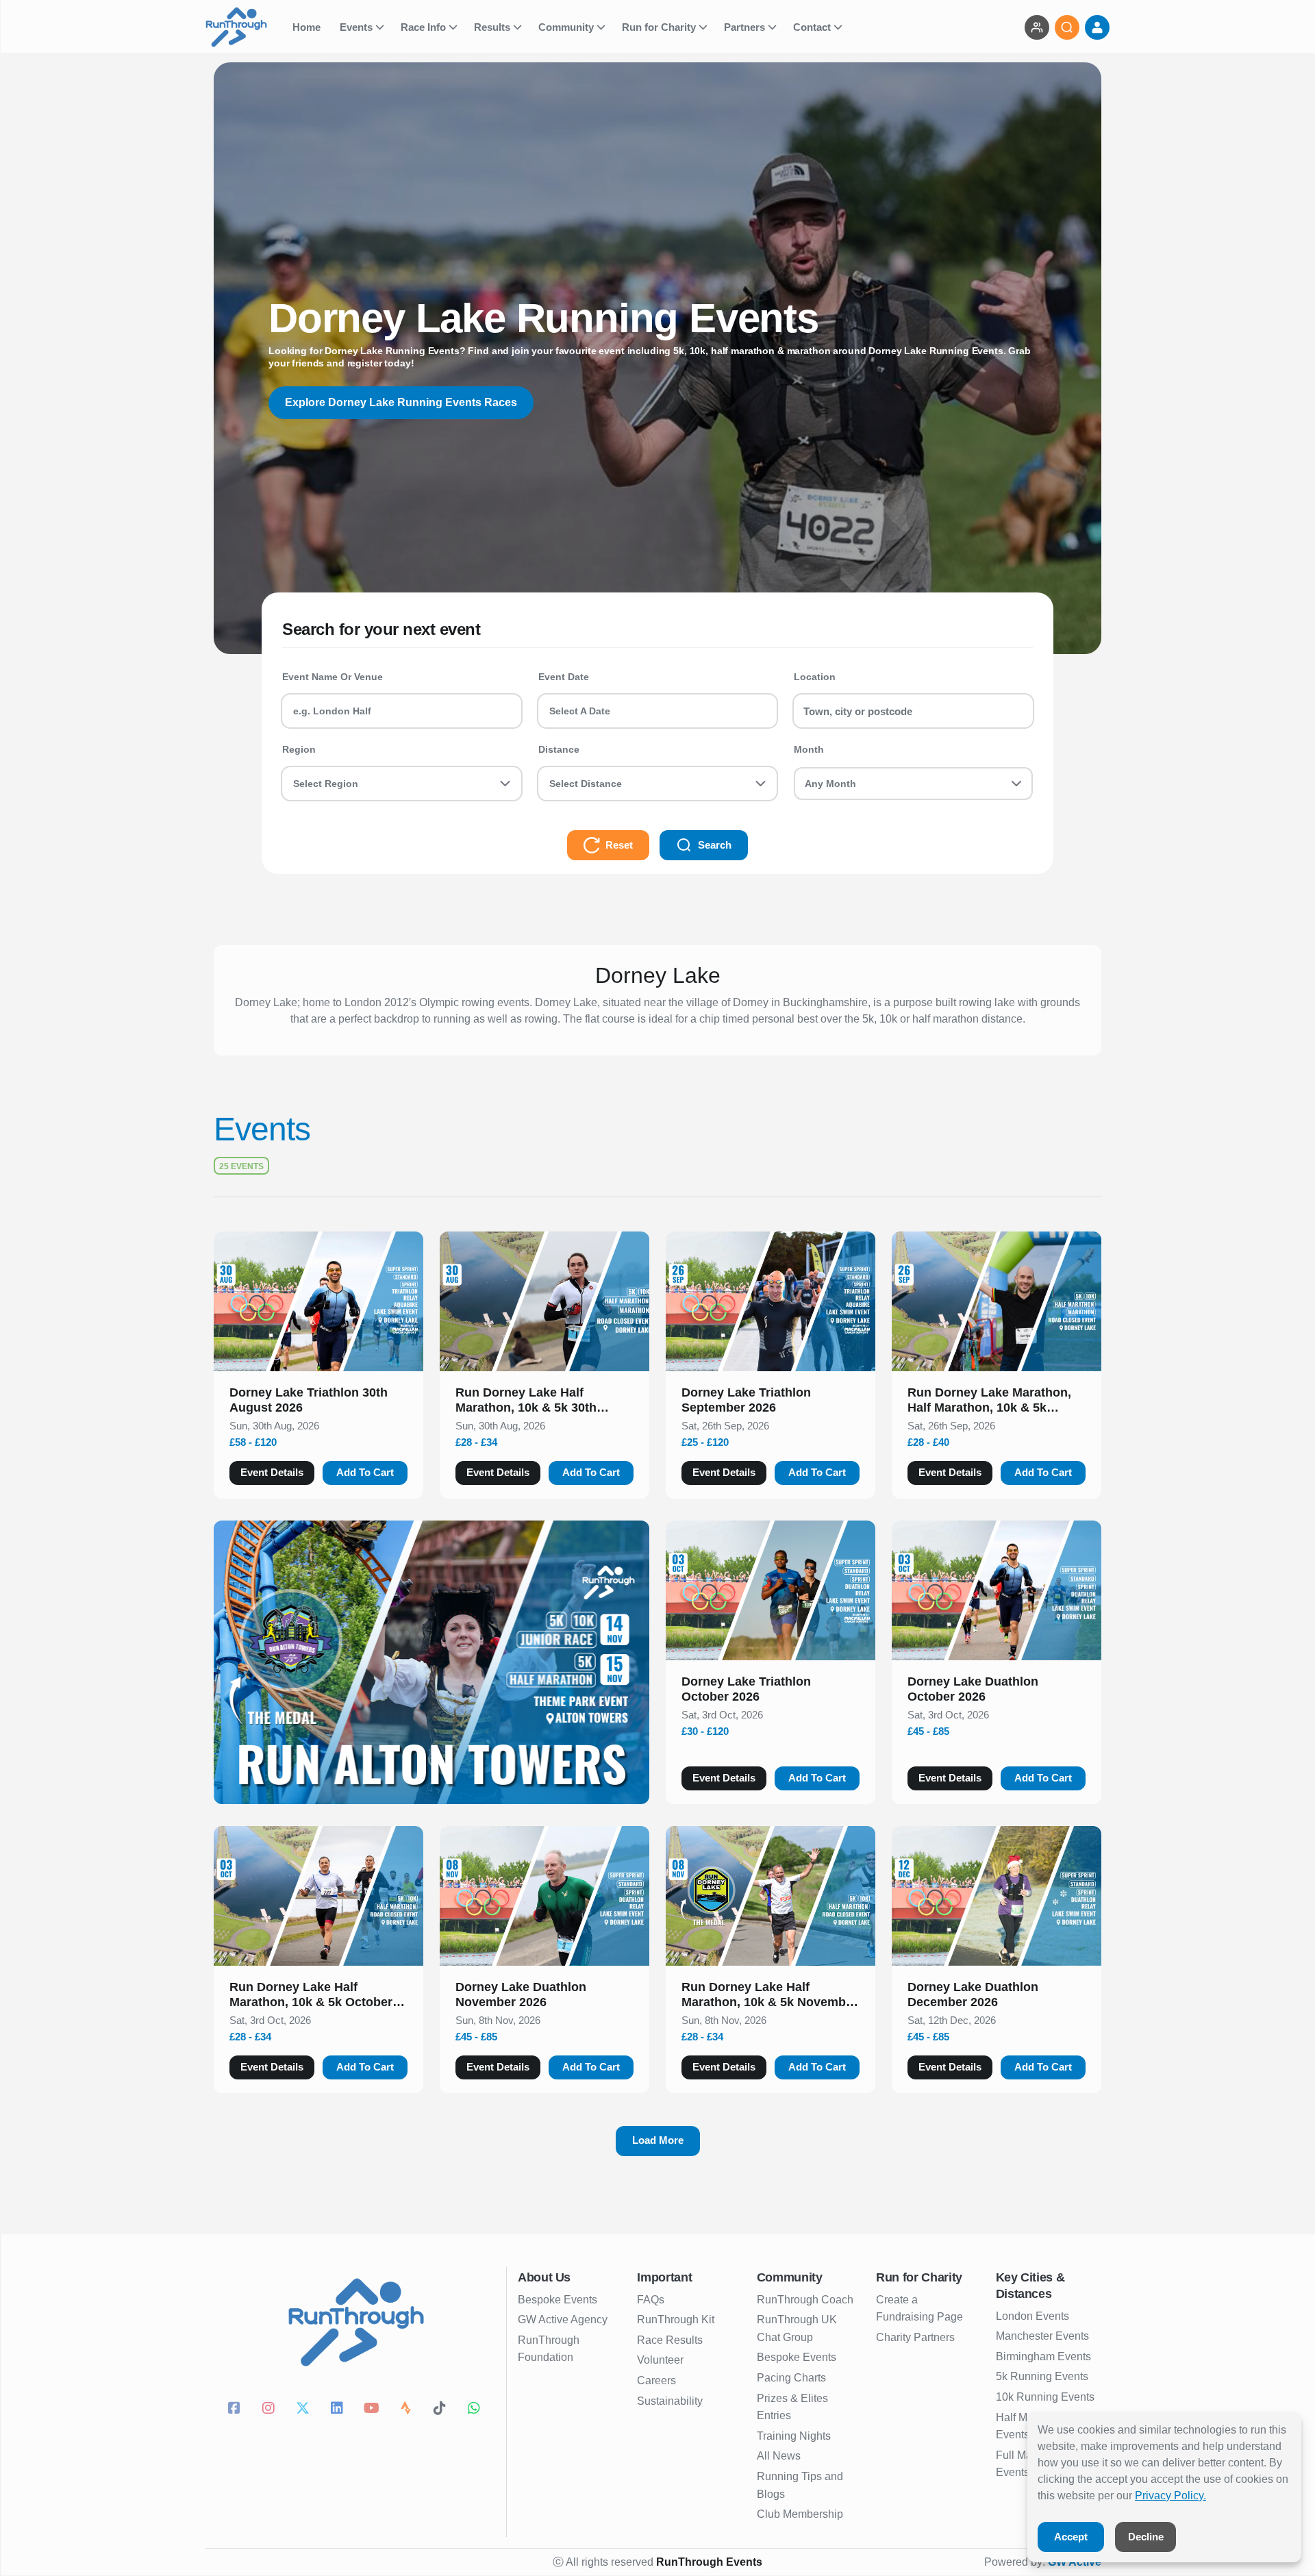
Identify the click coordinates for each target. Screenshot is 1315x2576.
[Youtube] (373, 2410)
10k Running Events (1045, 2397)
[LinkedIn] (339, 2410)
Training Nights (794, 2436)
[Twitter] (305, 2410)
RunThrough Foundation (549, 2349)
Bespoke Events (558, 2300)
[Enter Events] (1037, 27)
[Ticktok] (442, 2410)
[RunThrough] (245, 27)
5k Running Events (1042, 2376)
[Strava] (408, 2410)
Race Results (670, 2340)
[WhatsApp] (476, 2410)
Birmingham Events (1043, 2356)
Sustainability (670, 2401)
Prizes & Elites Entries (792, 2407)
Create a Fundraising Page (919, 2309)
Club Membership (800, 2514)
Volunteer (660, 2360)
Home (308, 27)
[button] (318, 1403)
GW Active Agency (563, 2319)
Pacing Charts (791, 2378)
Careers (656, 2380)
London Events (1032, 2316)
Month (809, 749)
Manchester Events (1042, 2336)
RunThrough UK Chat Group (797, 2328)
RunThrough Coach (805, 2300)
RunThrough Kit (676, 2319)
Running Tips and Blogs (800, 2485)
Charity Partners (915, 2337)
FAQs (651, 2300)
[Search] (1067, 27)
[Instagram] (271, 2410)
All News (779, 2456)
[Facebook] (236, 2410)
